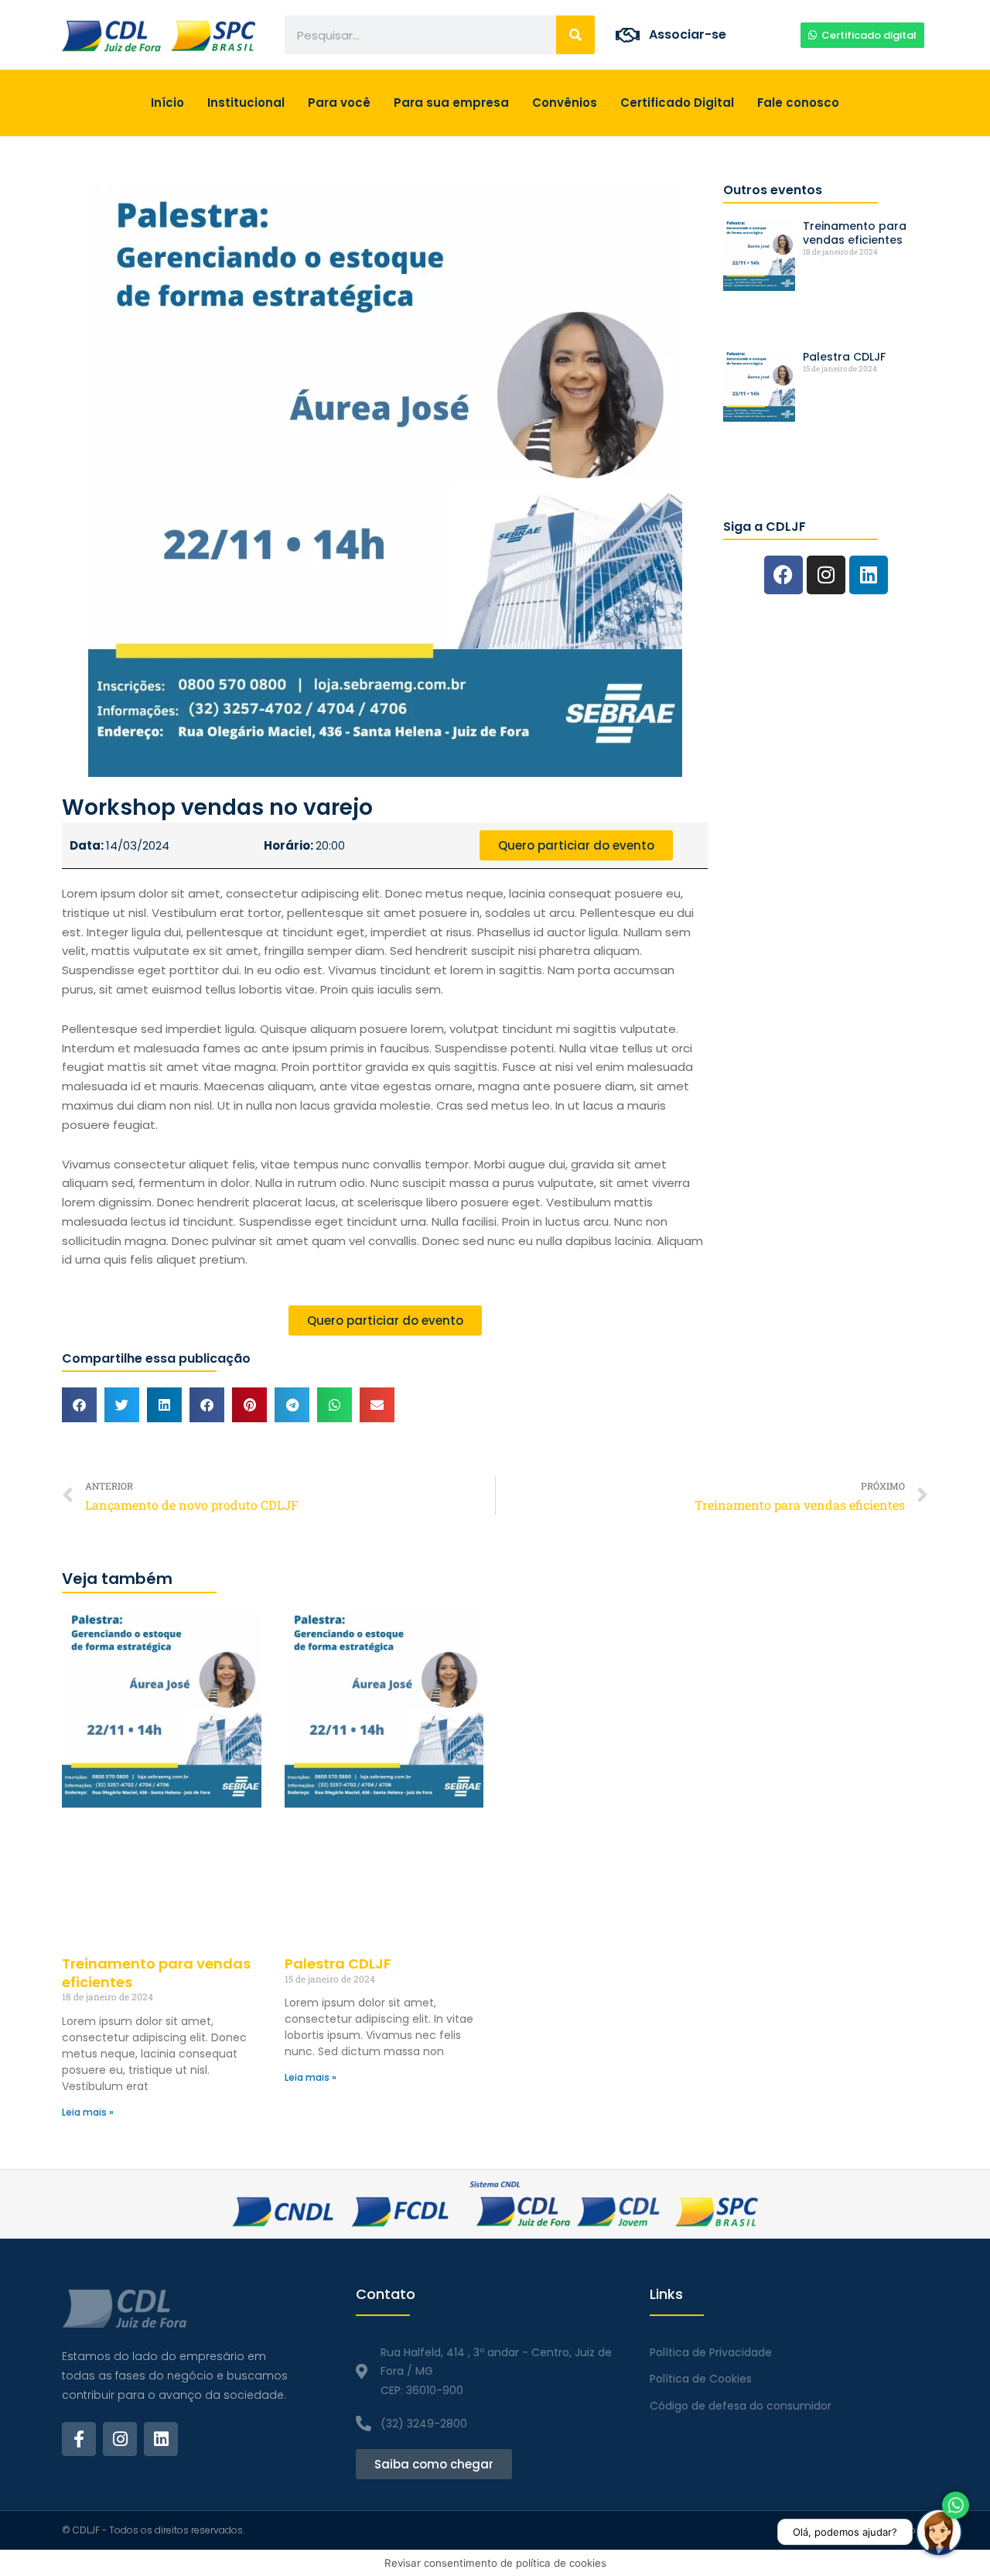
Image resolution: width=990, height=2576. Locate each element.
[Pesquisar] (575, 35)
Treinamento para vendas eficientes (855, 233)
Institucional (246, 103)
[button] (79, 1405)
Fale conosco (798, 103)
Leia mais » (88, 2112)
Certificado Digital (677, 103)
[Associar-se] (628, 35)
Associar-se (688, 34)
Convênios (565, 103)
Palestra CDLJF (844, 357)
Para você (339, 103)
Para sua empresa (451, 103)
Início (167, 103)
